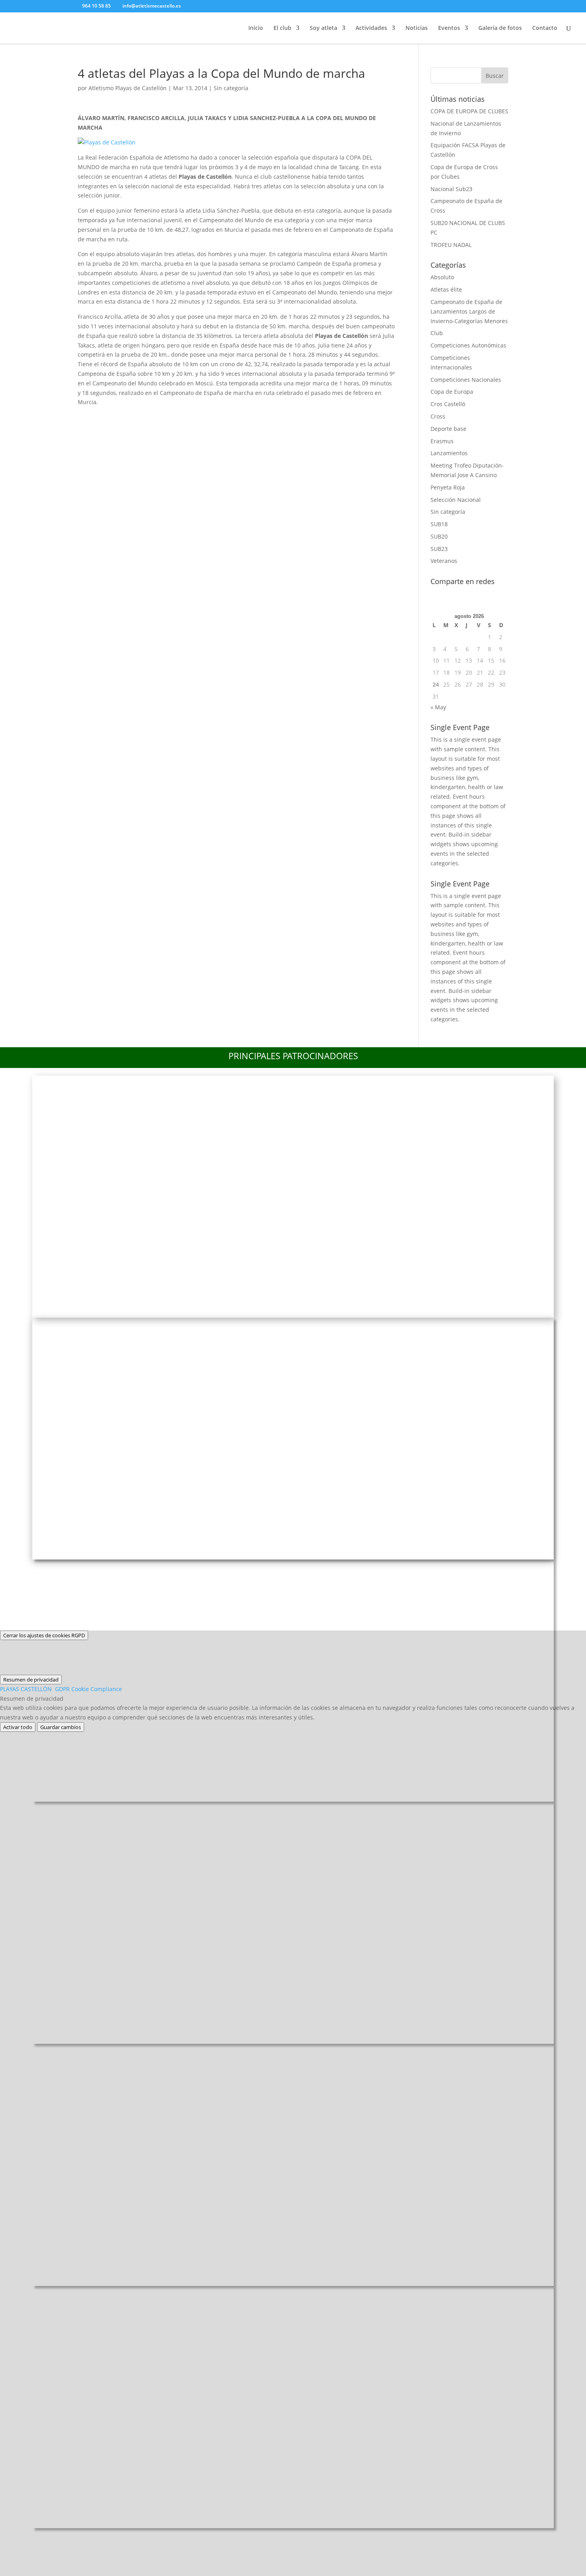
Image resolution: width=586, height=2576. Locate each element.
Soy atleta (323, 28)
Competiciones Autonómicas (468, 345)
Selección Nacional (456, 500)
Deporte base (448, 429)
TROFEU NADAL (451, 245)
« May (438, 707)
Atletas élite (446, 289)
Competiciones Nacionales (466, 380)
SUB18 (439, 524)
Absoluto (442, 277)
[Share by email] (193, 417)
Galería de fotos (500, 28)
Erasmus (442, 441)
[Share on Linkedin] (172, 417)
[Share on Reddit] (130, 417)
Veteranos (444, 561)
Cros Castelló (448, 404)
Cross (438, 416)
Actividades (371, 28)
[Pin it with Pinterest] (151, 417)
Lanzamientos (449, 453)
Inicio (256, 28)
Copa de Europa (452, 392)
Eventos (449, 28)
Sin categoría (231, 88)
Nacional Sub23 (451, 189)
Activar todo (18, 1727)
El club (282, 28)
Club (437, 333)
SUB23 (439, 549)
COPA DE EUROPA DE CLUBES (469, 111)
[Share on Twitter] (108, 417)
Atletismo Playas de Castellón (128, 88)
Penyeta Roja (448, 487)
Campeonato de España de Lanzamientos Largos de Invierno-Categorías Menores (469, 311)
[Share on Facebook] (87, 417)
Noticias (417, 28)
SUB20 (439, 536)
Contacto (545, 28)
